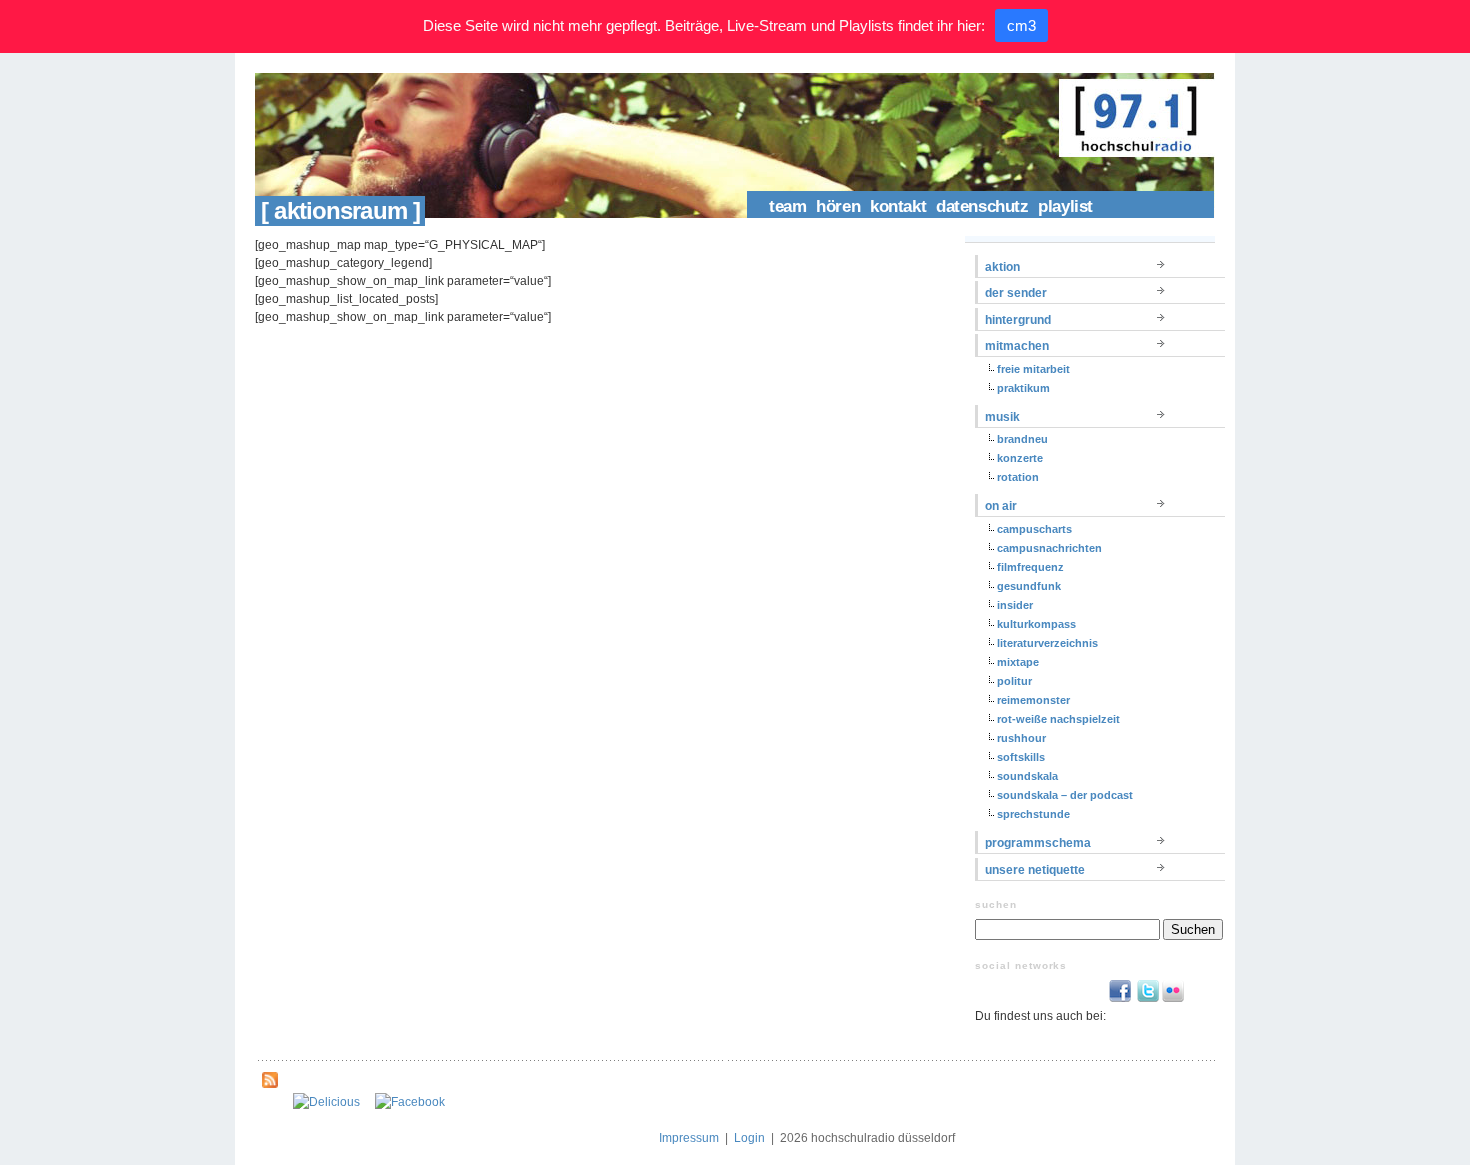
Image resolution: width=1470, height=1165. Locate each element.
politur (1014, 681)
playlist (1065, 206)
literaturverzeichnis (1047, 643)
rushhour (1021, 738)
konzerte (1020, 458)
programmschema (1038, 843)
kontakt (898, 206)
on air (1001, 506)
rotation (1018, 477)
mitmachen (1017, 346)
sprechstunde (1033, 814)
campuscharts (1034, 529)
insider (1015, 605)
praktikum (1023, 388)
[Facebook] (410, 1102)
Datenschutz (982, 206)
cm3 (1021, 25)
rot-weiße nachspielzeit (1058, 719)
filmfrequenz (1030, 567)
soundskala (1027, 776)
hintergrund (1018, 320)
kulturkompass (1036, 624)
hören (838, 206)
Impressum (689, 1138)
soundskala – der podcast (1065, 795)
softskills (1021, 757)
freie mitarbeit (1033, 369)
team (787, 206)
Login (749, 1138)
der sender (1016, 293)
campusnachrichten (1049, 548)
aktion (1002, 267)
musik (1002, 417)
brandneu (1022, 439)
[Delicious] (326, 1102)
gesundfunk (1029, 586)
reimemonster (1033, 700)
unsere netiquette (1035, 870)
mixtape (1018, 662)
